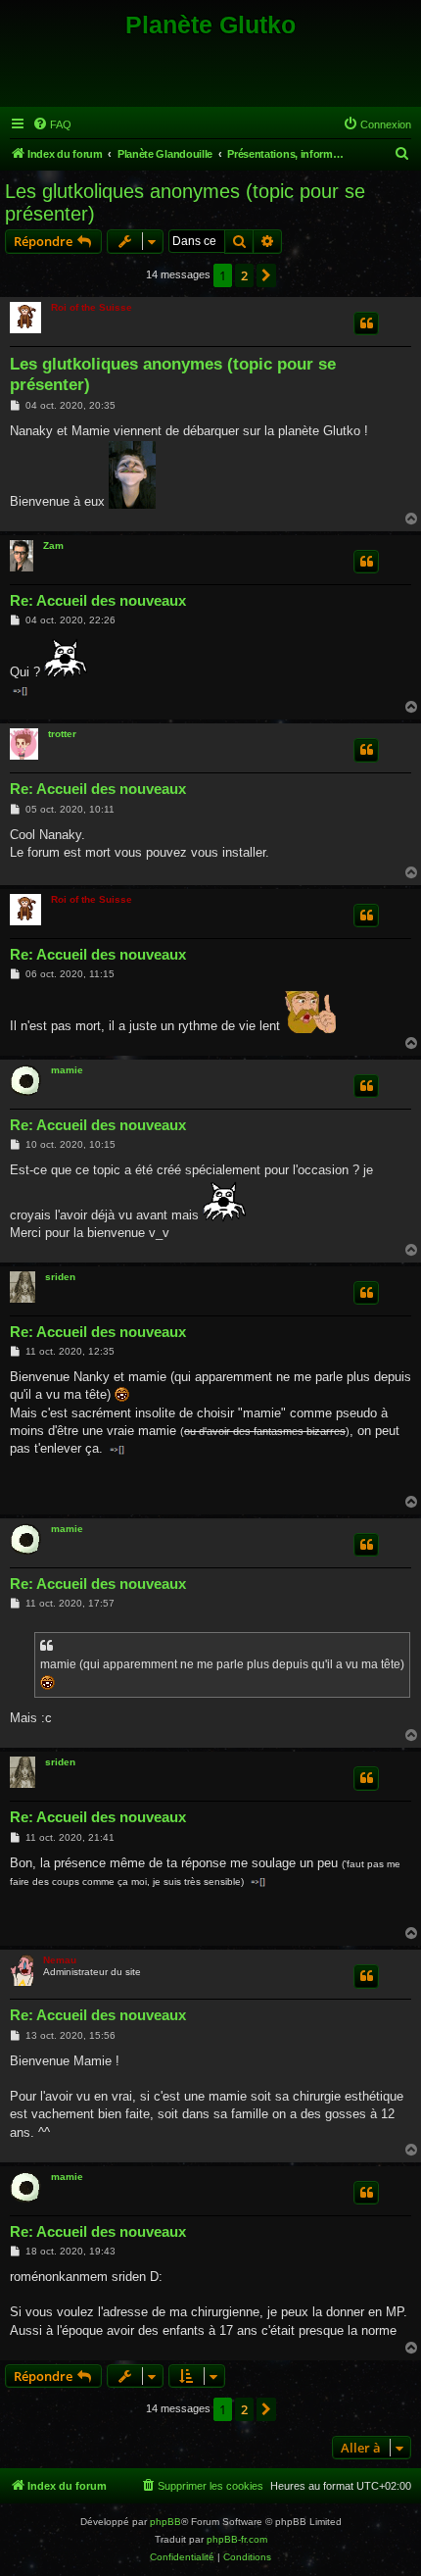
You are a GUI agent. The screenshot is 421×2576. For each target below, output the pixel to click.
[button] (266, 275)
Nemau (60, 1960)
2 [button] (244, 275)
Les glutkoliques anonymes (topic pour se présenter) (185, 202)
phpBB (165, 2522)
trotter (62, 734)
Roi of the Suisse (92, 307)
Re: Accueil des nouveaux (98, 600)
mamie (67, 1070)
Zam (53, 545)
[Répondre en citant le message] (366, 323)
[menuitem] (52, 124)
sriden (60, 1277)
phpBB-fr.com (237, 2539)
